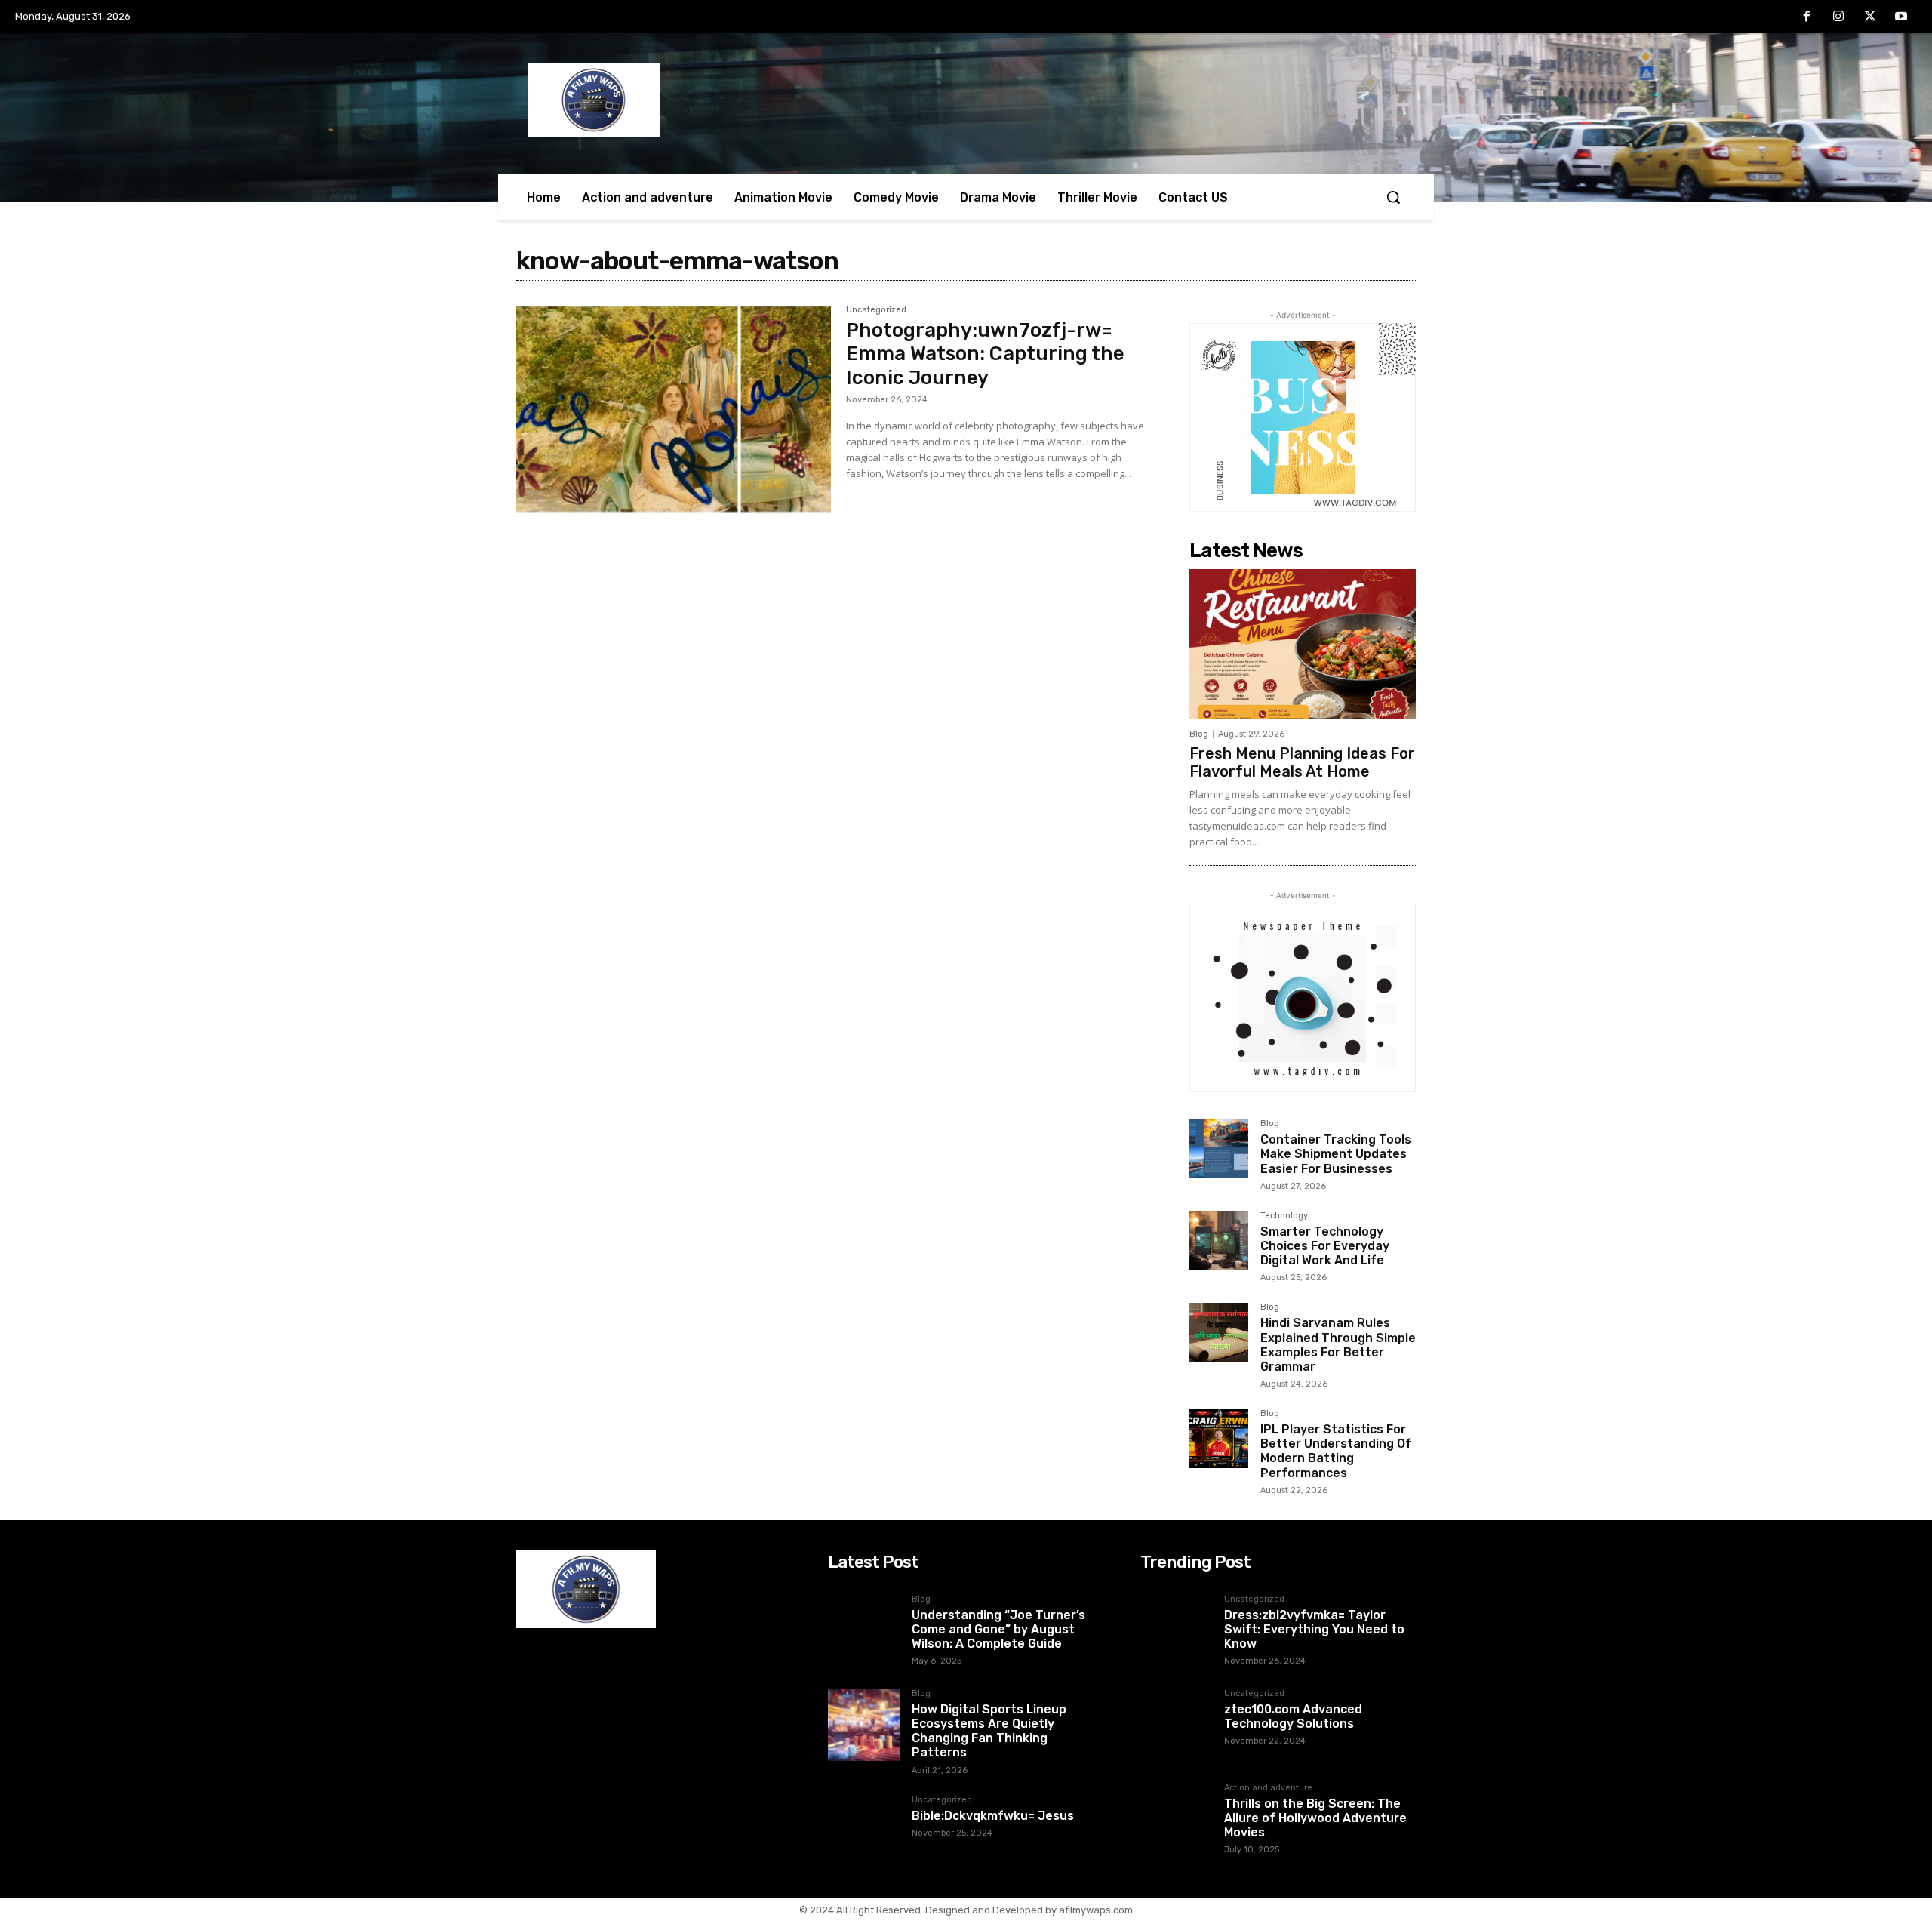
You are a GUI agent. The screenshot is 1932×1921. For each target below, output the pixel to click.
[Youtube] (1901, 17)
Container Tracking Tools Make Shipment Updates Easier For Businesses (1336, 1154)
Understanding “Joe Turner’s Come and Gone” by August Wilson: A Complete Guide (998, 1629)
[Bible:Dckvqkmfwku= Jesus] (864, 1832)
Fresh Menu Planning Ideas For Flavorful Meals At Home (1302, 762)
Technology (1284, 1216)
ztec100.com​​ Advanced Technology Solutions (1293, 1716)
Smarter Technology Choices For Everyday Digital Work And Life (1325, 1246)
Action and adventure (1268, 1788)
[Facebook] (1807, 17)
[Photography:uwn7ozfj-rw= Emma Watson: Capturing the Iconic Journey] (674, 410)
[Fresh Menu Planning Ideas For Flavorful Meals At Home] (1303, 644)
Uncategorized (876, 310)
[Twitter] (1870, 17)
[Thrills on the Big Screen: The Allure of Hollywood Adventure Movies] (1176, 1819)
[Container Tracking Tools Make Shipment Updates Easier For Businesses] (1219, 1149)
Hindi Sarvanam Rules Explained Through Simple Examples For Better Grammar (1338, 1345)
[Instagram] (1838, 17)
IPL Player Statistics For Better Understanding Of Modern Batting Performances (1336, 1451)
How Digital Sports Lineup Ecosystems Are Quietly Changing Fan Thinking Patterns (989, 1731)
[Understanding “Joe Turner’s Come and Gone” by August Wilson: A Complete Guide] (864, 1631)
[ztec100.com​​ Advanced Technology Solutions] (1176, 1725)
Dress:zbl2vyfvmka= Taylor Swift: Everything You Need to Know (1314, 1629)
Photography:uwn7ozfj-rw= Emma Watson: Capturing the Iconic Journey (985, 354)
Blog (1199, 734)
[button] (1393, 197)
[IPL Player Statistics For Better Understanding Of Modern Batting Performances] (1219, 1439)
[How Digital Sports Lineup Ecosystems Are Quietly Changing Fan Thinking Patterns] (864, 1725)
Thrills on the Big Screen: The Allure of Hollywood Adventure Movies (1315, 1818)
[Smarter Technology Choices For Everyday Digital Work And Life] (1219, 1241)
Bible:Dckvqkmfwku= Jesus (993, 1816)
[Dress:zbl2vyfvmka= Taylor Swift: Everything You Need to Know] (1176, 1631)
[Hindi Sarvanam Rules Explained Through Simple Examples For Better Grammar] (1219, 1332)
